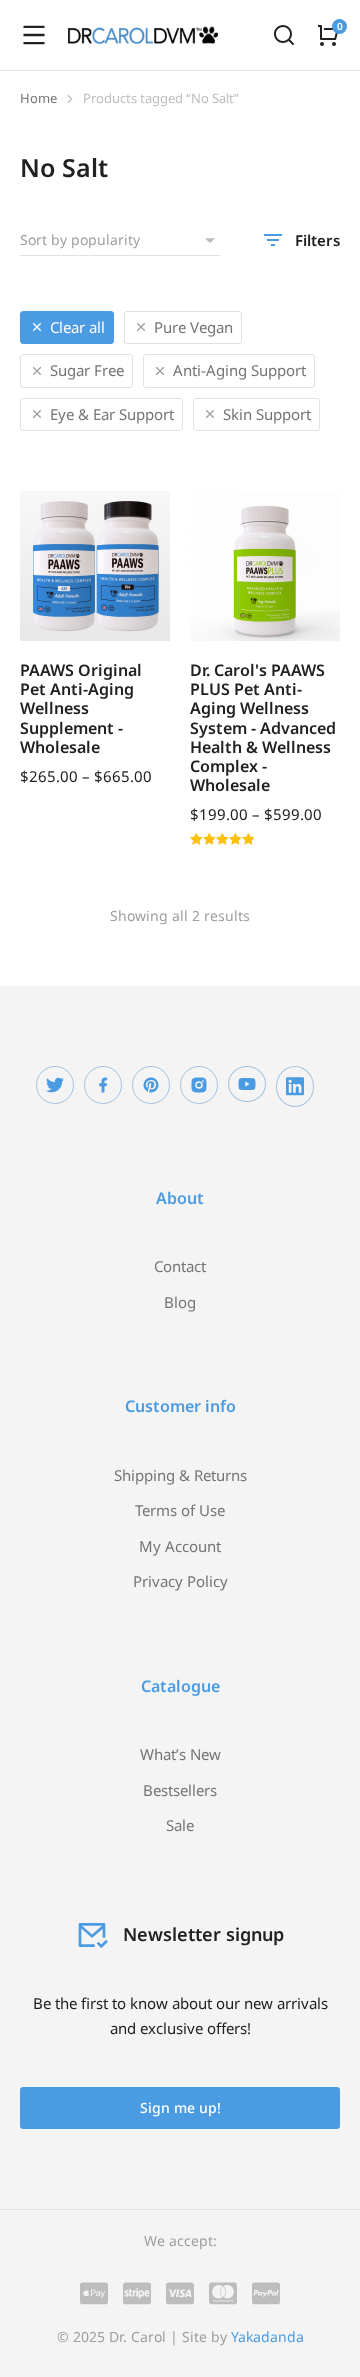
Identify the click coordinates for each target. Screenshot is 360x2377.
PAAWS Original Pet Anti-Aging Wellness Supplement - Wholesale (81, 708)
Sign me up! (180, 2107)
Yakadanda (267, 2336)
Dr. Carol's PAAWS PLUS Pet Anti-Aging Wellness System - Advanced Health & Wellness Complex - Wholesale (263, 727)
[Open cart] (328, 35)
